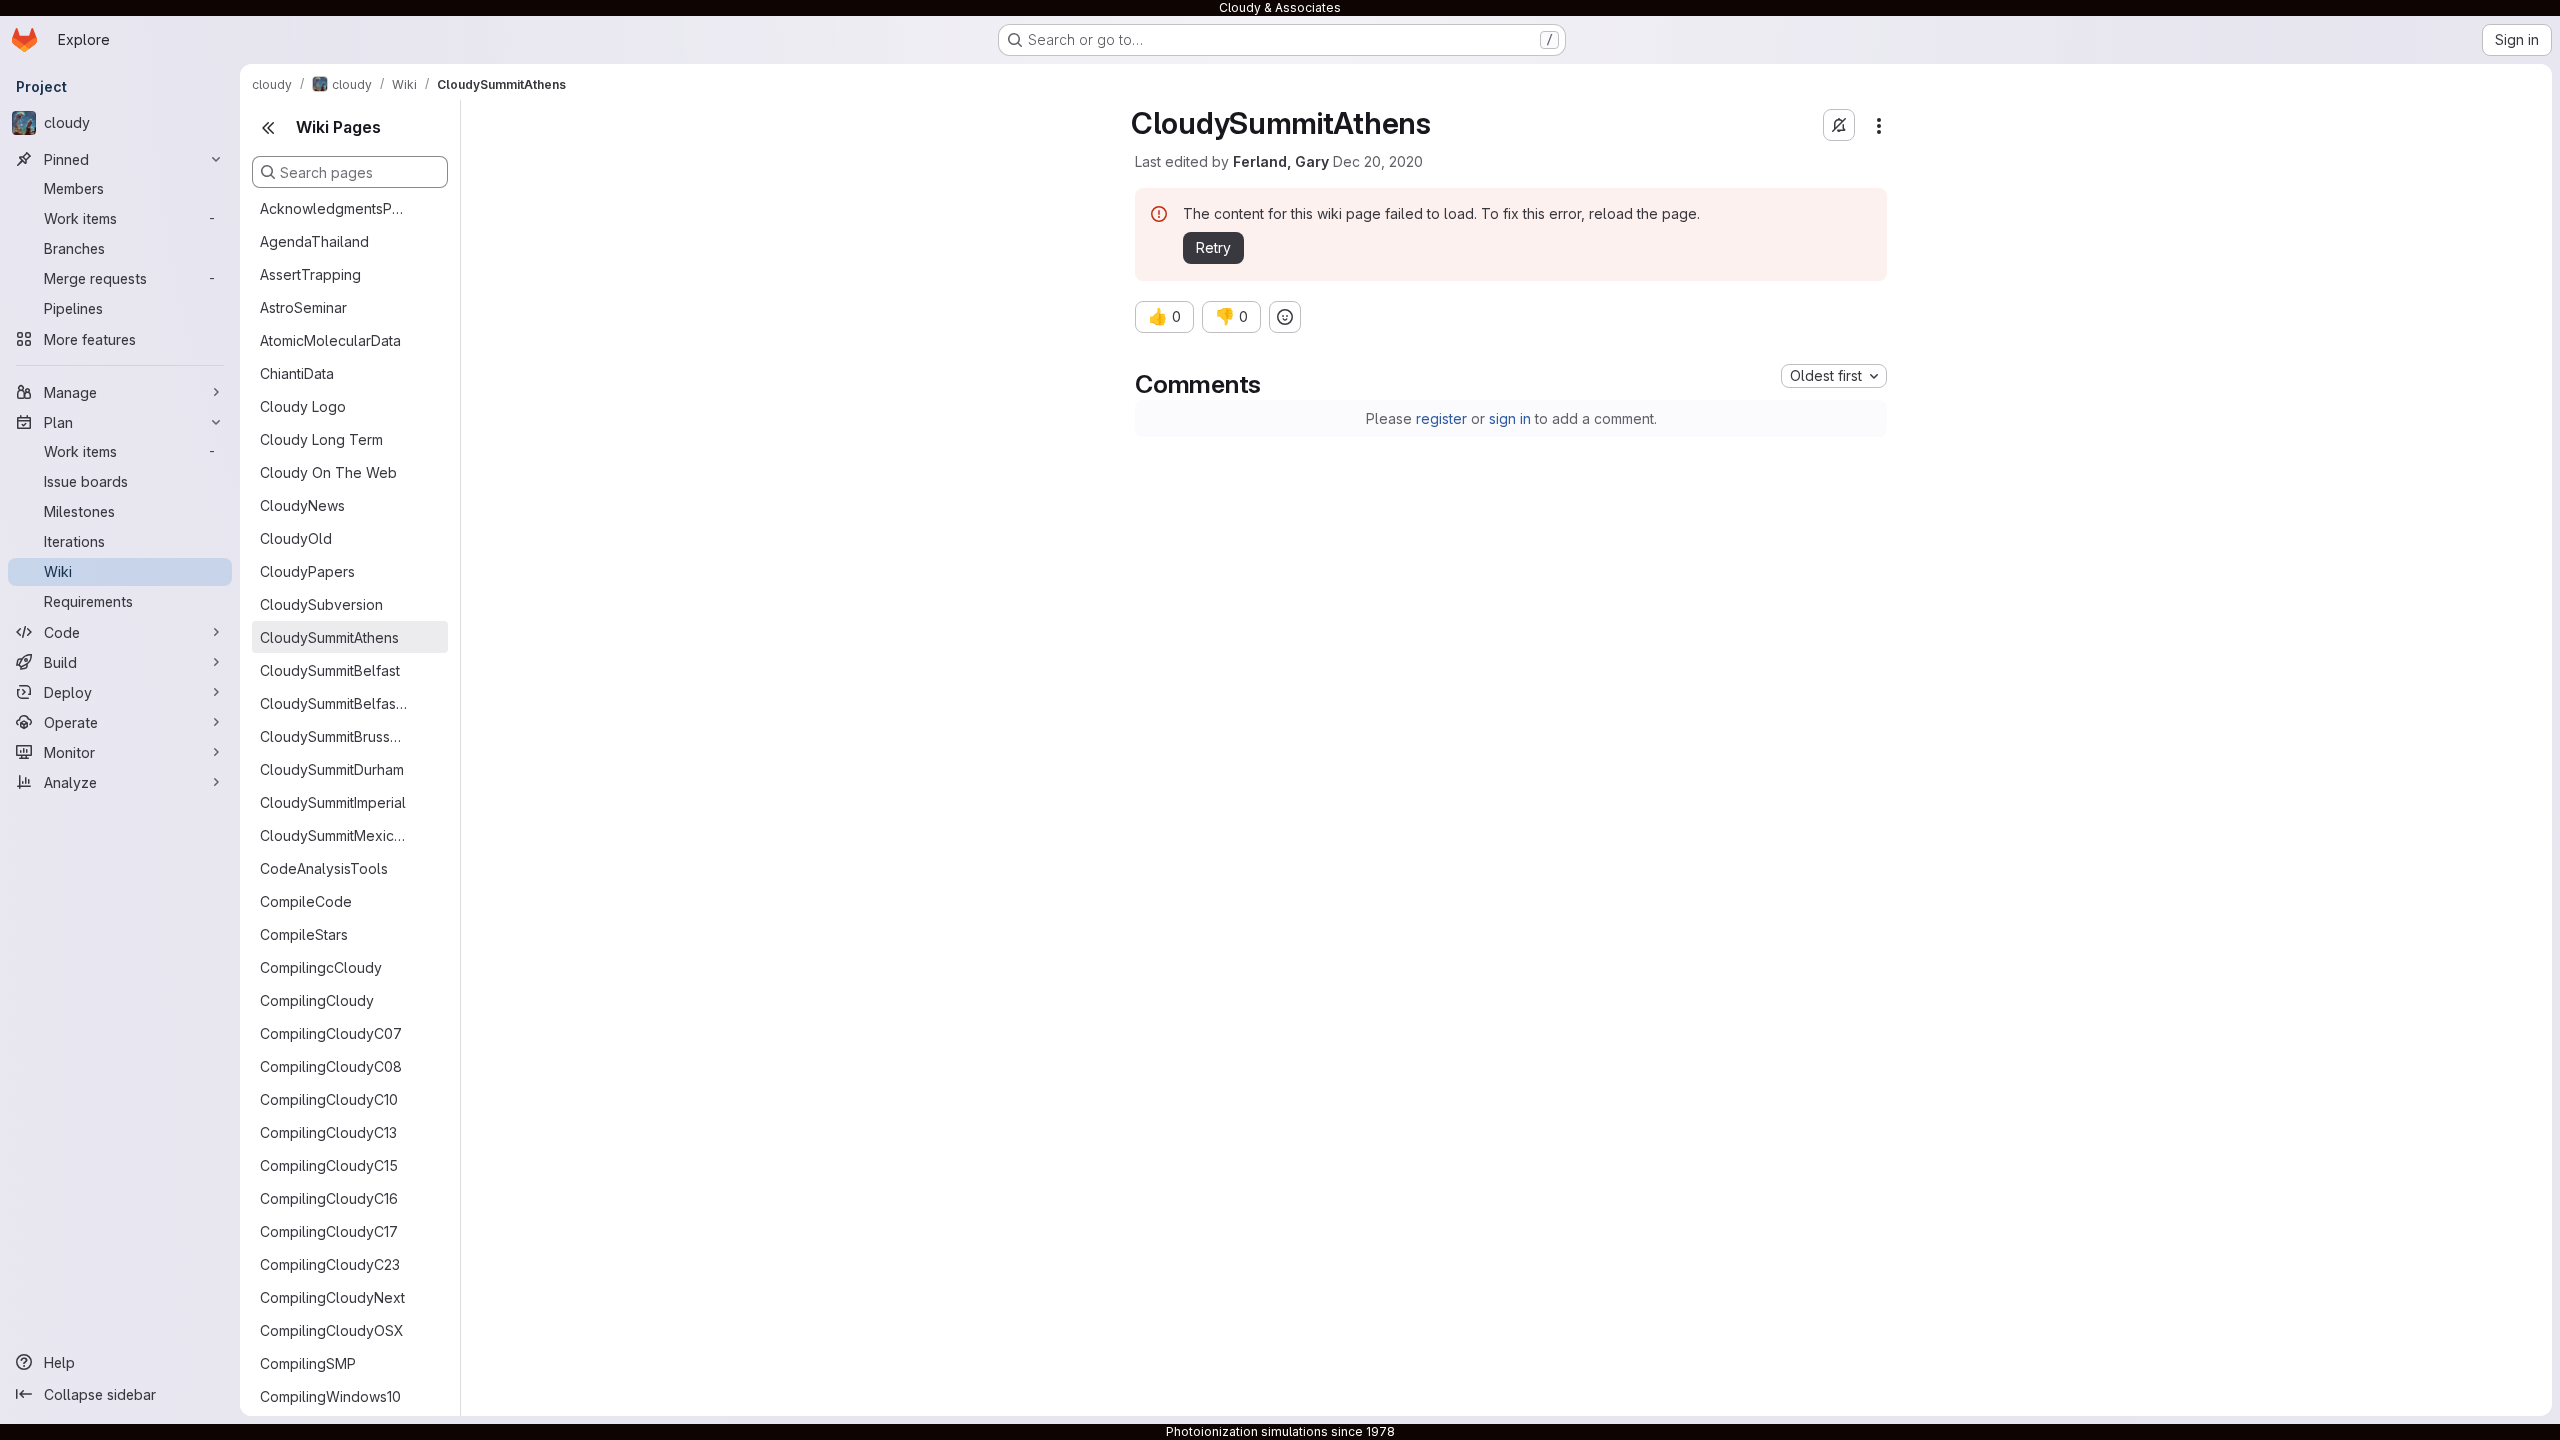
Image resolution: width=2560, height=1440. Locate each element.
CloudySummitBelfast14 (334, 703)
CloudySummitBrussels (334, 736)
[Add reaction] (1285, 317)
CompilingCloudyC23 (330, 1264)
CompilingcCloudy (321, 967)
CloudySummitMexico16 (334, 835)
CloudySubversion (321, 604)
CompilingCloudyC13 (328, 1132)
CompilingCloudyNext (332, 1297)
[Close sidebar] (268, 128)
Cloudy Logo (303, 406)
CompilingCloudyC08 (331, 1066)
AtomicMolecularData (330, 340)
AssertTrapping (310, 274)
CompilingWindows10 (330, 1396)
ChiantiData (297, 373)
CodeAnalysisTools (324, 868)
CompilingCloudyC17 (329, 1231)
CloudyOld (296, 538)
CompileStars (304, 934)
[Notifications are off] (1839, 125)
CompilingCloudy (317, 1000)
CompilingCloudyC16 (329, 1198)
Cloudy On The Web (328, 472)
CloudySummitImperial (333, 802)
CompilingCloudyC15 (329, 1165)
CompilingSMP (308, 1363)
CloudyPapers (307, 571)
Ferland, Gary (1281, 161)
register (1441, 418)
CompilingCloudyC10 (329, 1099)
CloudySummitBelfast (330, 670)
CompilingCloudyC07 (331, 1033)
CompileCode (306, 901)
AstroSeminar (303, 307)
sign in (1510, 418)
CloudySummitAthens (329, 637)
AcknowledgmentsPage (334, 208)
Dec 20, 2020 (1378, 161)
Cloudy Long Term (321, 439)
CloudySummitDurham (332, 769)
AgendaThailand (314, 241)
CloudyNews (302, 505)
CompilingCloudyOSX (332, 1330)
